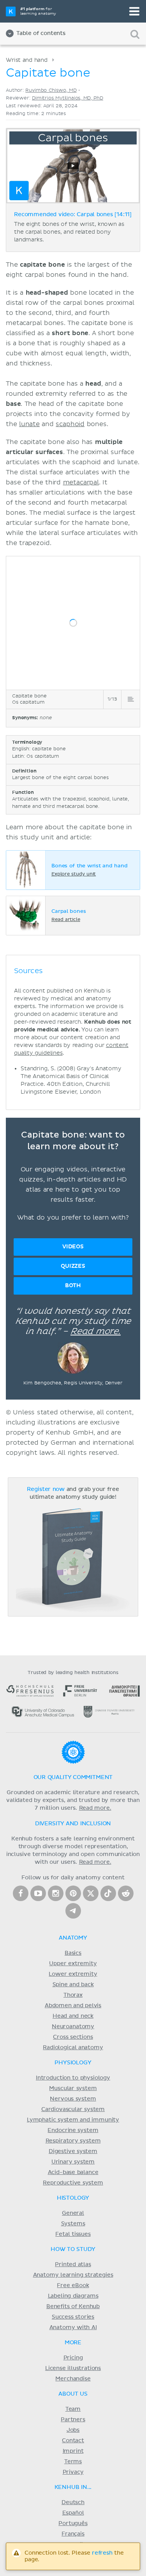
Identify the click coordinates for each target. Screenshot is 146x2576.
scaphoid (70, 424)
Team (73, 2409)
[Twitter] (91, 1893)
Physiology (73, 2063)
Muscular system (73, 2088)
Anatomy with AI (73, 2328)
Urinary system (73, 2162)
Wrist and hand (27, 60)
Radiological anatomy (73, 2048)
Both (73, 1285)
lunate (29, 424)
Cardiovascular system (73, 2109)
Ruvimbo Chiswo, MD (51, 90)
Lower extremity (73, 1974)
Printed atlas (73, 2265)
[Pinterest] (73, 1893)
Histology (73, 2198)
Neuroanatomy (73, 2027)
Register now (46, 1489)
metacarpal (81, 482)
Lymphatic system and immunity (73, 2120)
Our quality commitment (73, 1777)
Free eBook (73, 2286)
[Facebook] (21, 1893)
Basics (73, 1953)
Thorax (73, 1995)
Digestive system (73, 2151)
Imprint (73, 2451)
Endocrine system (73, 2130)
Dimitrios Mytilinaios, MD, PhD (68, 98)
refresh (102, 2553)
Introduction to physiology (73, 2078)
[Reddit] (126, 1893)
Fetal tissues (73, 2234)
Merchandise (73, 2379)
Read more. (96, 1332)
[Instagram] (56, 1893)
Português (73, 2524)
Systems (73, 2224)
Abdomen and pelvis (73, 2006)
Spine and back (73, 1985)
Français (73, 2534)
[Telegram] (73, 1911)
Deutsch (73, 2503)
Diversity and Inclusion (73, 1824)
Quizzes (73, 1266)
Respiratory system (73, 2141)
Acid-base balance (73, 2172)
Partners (73, 2420)
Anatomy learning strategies (73, 2275)
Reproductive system (73, 2183)
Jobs (73, 2430)
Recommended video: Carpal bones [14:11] (73, 215)
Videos (73, 1247)
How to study (73, 2249)
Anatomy (73, 1938)
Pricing (73, 2358)
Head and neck (73, 2016)
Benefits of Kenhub (73, 2307)
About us (73, 2394)
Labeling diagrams (73, 2296)
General (73, 2213)
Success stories (73, 2317)
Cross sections (73, 2037)
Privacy (73, 2472)
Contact (73, 2441)
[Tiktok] (108, 1893)
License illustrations (73, 2368)
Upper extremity (73, 1964)
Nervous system (73, 2099)
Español (73, 2513)
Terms (73, 2462)
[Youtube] (38, 1893)
